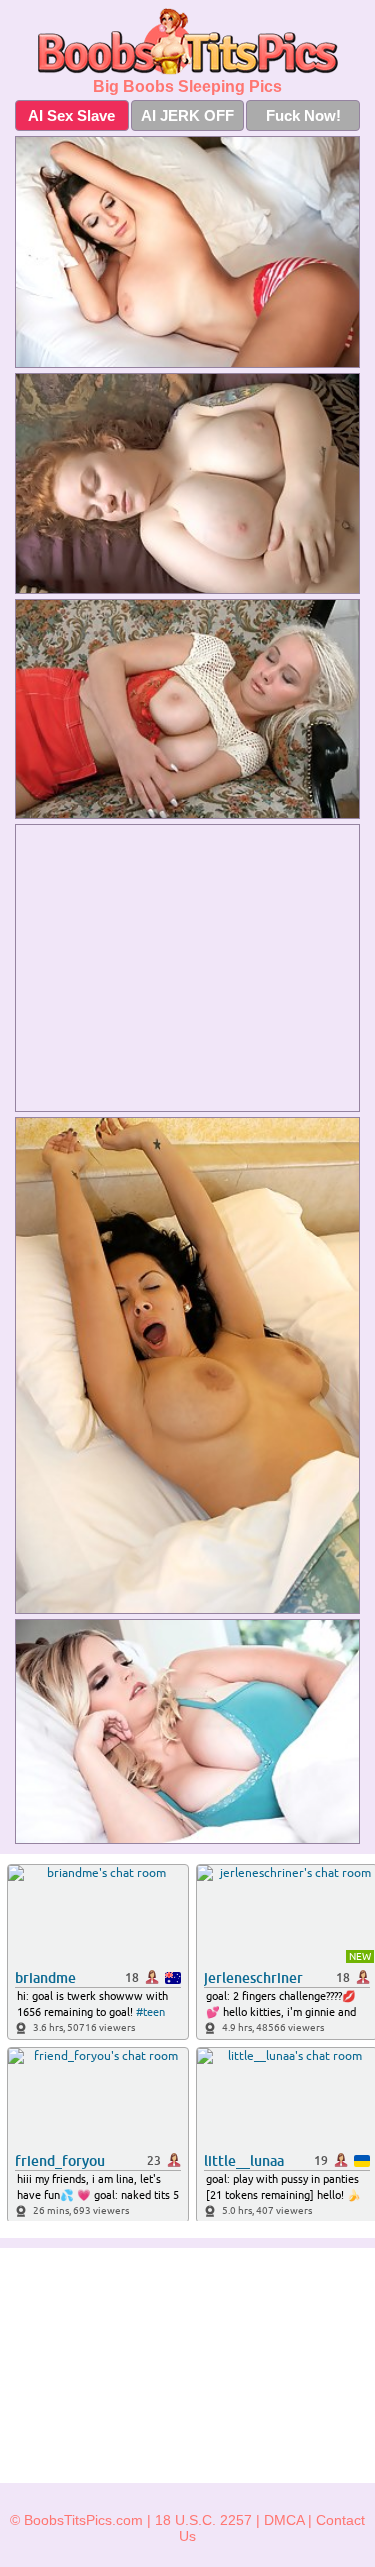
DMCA (284, 2520)
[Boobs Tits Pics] (187, 41)
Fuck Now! (303, 115)
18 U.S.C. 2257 (203, 2520)
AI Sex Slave (71, 115)
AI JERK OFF (187, 115)
